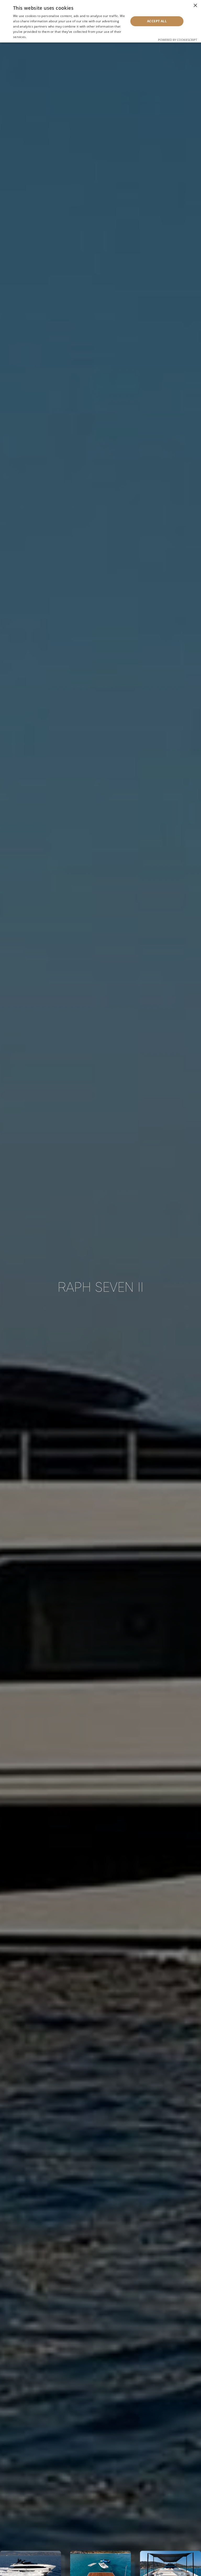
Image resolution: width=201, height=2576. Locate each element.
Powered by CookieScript (178, 40)
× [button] (195, 6)
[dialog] (100, 21)
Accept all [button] (157, 21)
